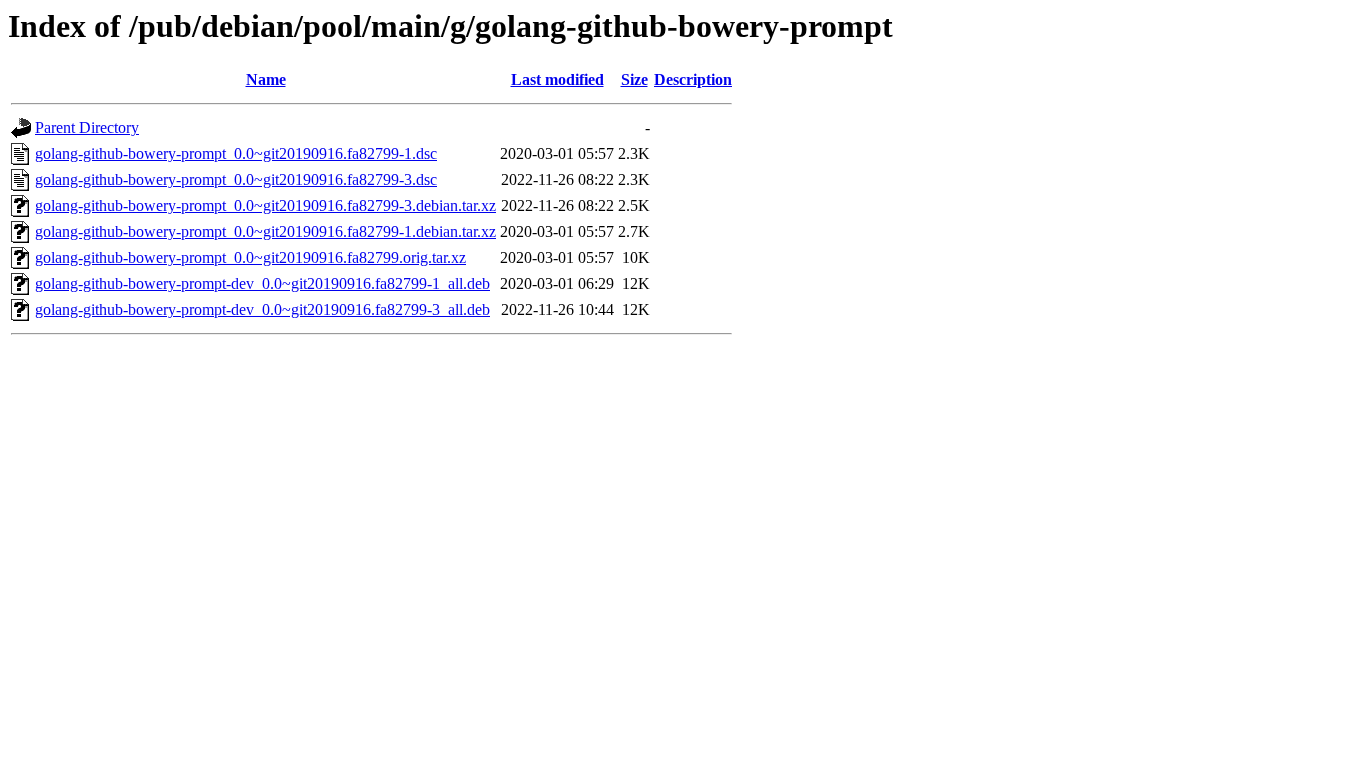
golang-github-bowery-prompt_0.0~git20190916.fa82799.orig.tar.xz (250, 257)
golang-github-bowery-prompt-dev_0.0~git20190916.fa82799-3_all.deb (262, 309)
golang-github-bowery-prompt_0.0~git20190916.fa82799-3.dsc (236, 179)
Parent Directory (87, 127)
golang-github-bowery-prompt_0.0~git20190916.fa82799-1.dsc (236, 153)
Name (266, 79)
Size (634, 79)
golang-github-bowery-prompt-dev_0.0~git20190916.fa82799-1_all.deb (262, 283)
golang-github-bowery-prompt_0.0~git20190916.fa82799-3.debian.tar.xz (265, 205)
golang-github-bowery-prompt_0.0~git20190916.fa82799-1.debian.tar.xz (265, 231)
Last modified (557, 79)
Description (693, 79)
